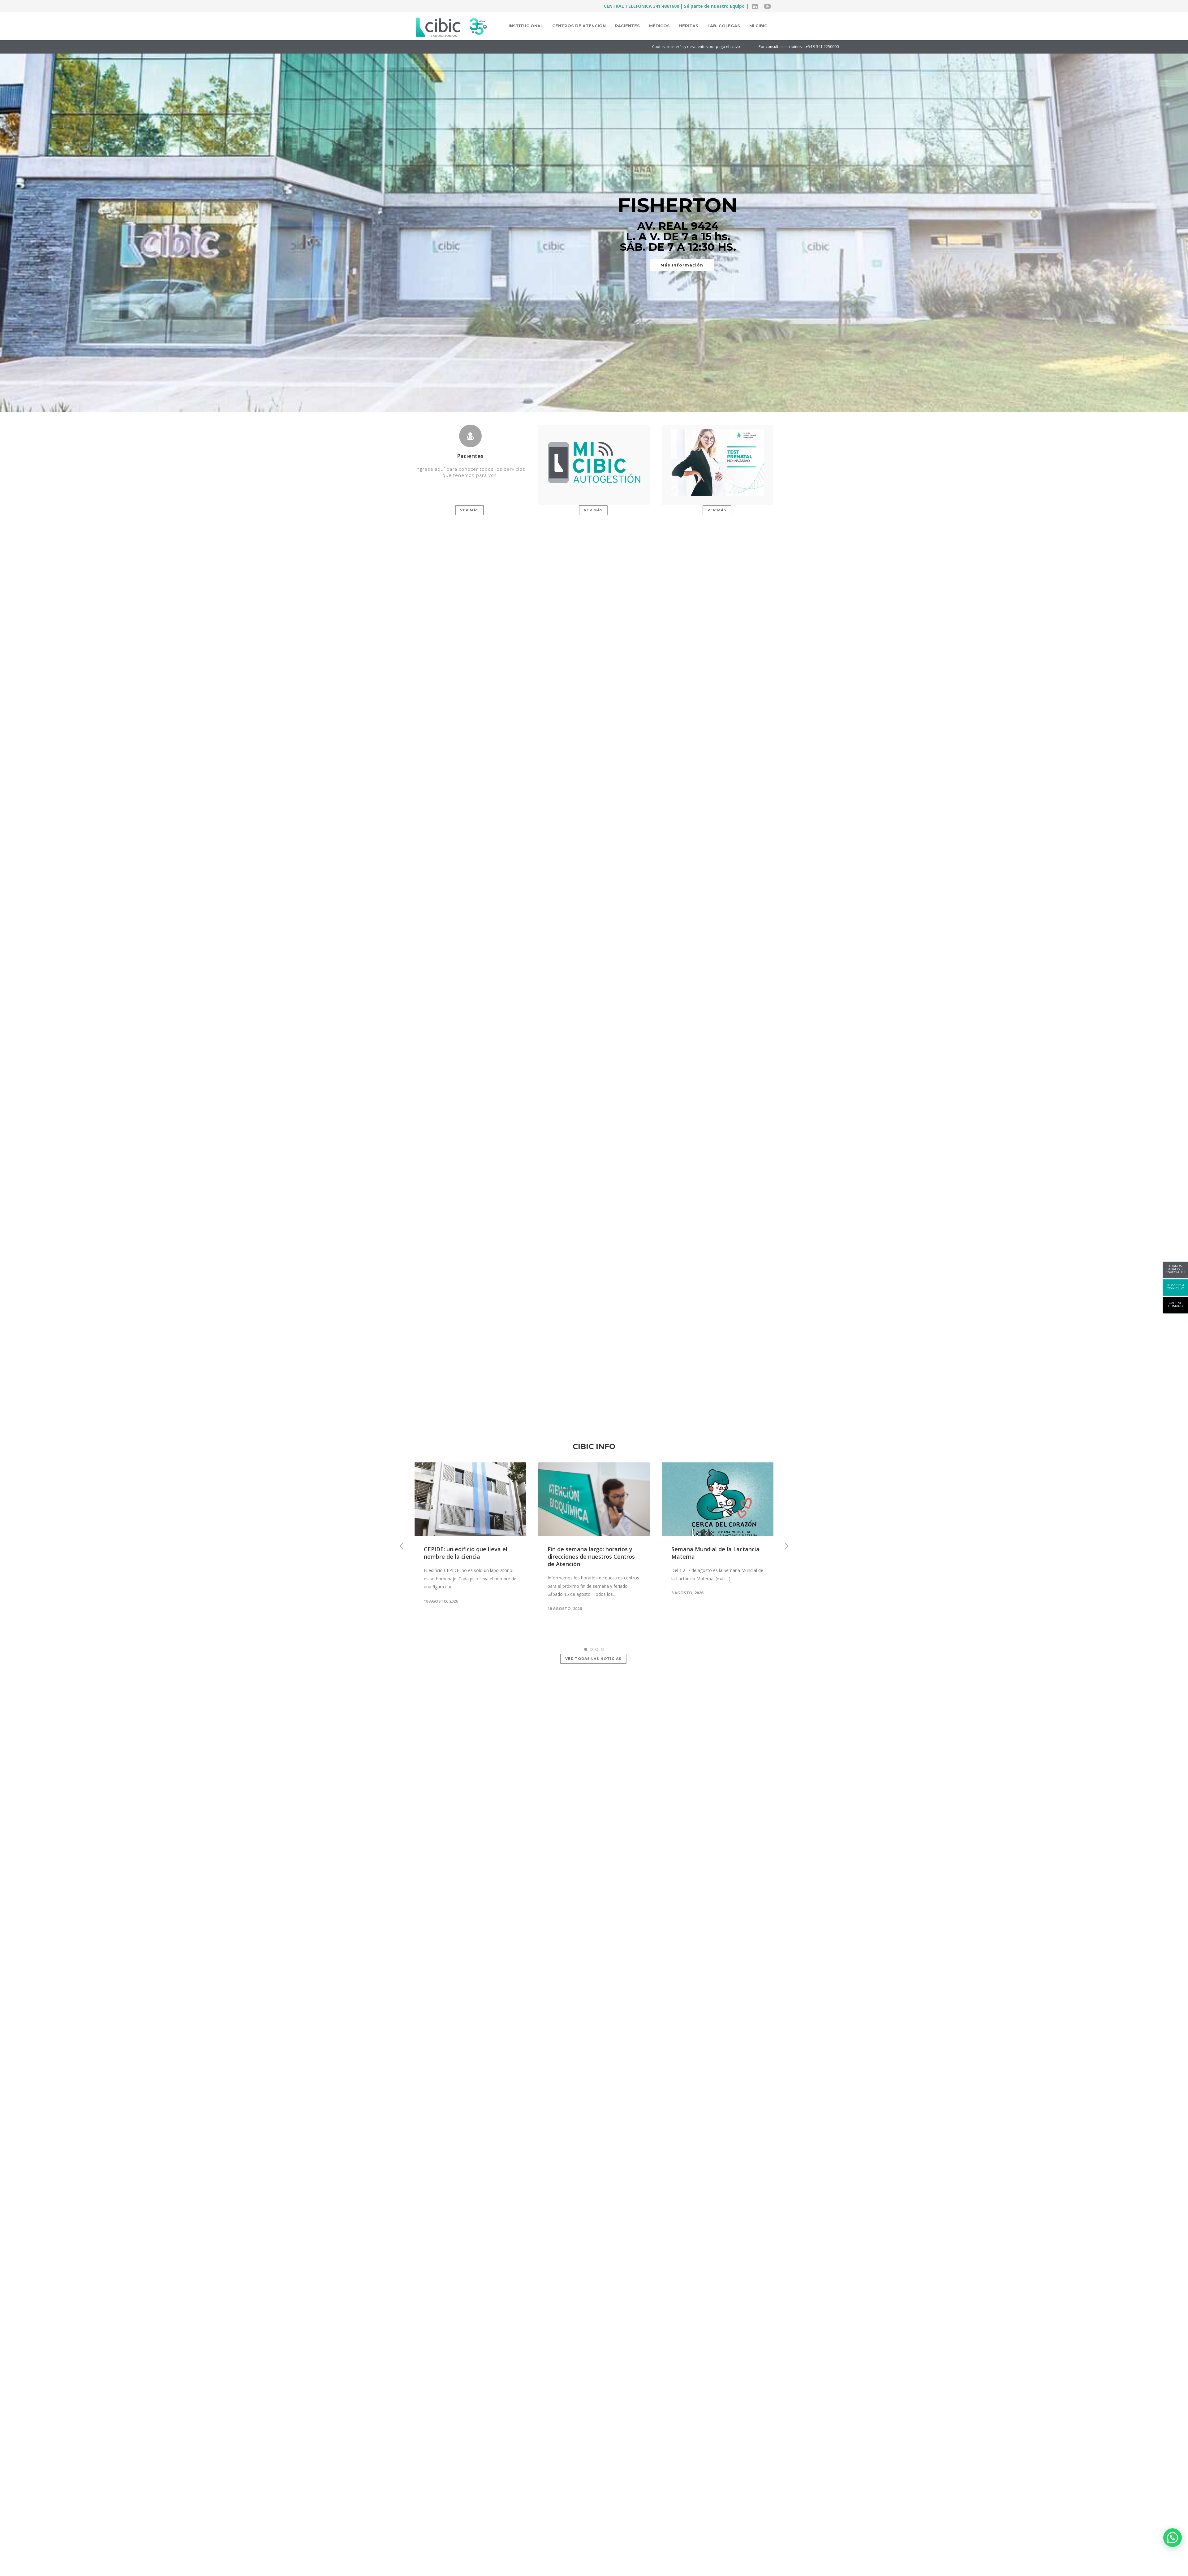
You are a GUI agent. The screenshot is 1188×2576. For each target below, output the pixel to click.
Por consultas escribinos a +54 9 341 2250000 (437, 47)
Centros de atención (579, 26)
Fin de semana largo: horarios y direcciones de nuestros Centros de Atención (591, 1556)
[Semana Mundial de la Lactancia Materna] (718, 1499)
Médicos (659, 26)
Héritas (689, 26)
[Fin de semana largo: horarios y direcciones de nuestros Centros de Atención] (594, 1499)
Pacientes (627, 26)
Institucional (526, 26)
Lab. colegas (724, 26)
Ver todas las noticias (593, 1659)
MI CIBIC (758, 26)
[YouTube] (767, 6)
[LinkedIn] (755, 6)
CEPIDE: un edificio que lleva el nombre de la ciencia (466, 1553)
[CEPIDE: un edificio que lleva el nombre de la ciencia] (470, 1499)
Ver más (469, 510)
